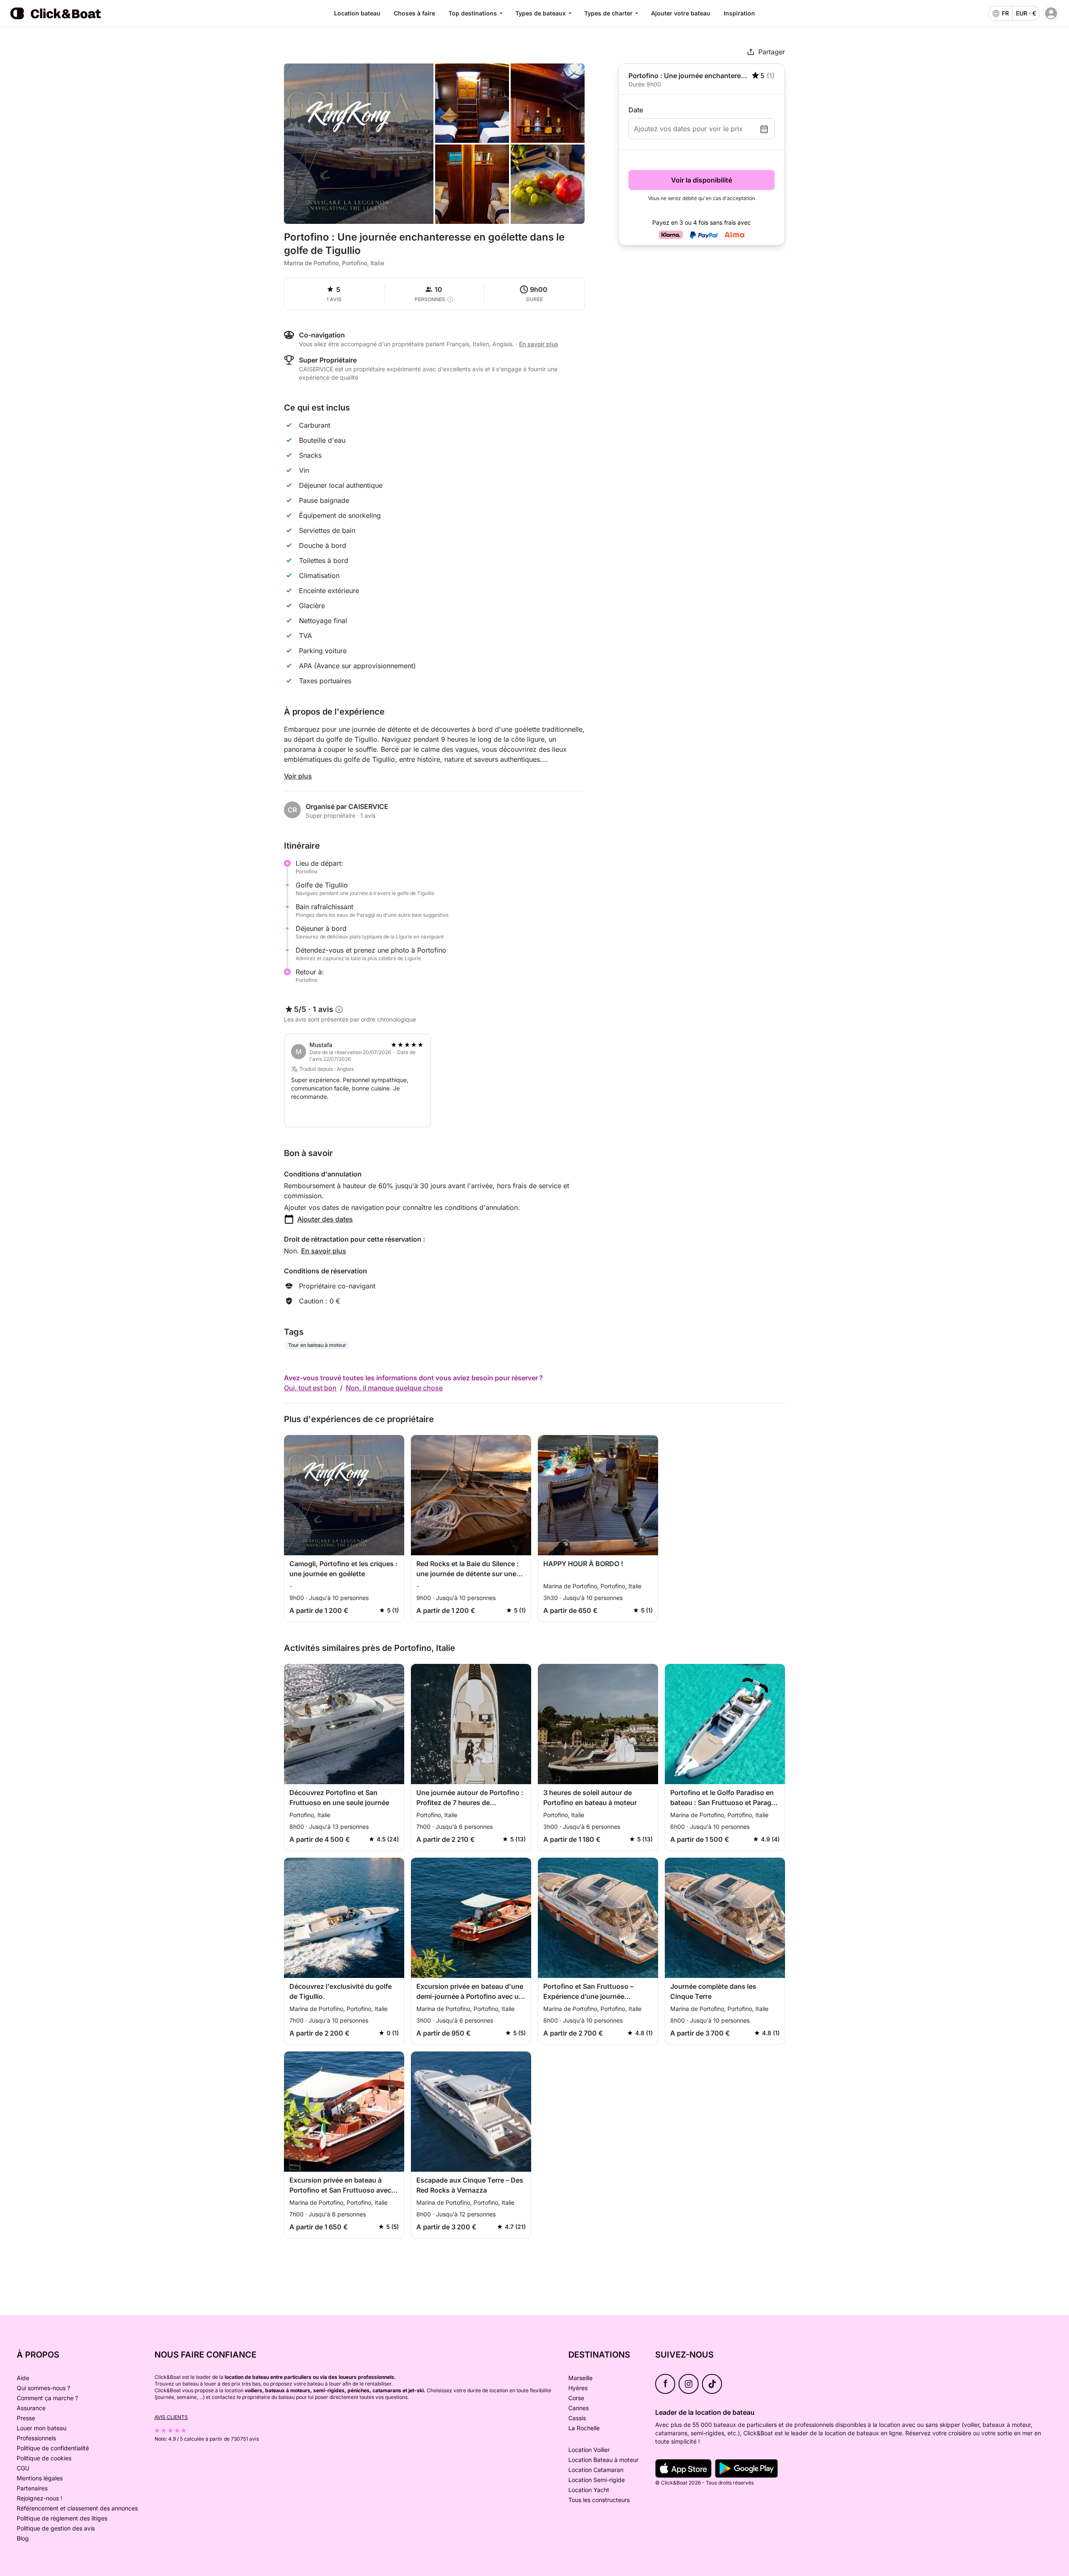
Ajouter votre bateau (681, 13)
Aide (23, 2378)
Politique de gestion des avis (56, 2528)
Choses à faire (414, 13)
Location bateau (357, 13)
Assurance (31, 2408)
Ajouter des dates (325, 1219)
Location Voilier (589, 2450)
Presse (26, 2418)
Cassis (577, 2418)
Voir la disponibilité (702, 180)
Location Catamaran (596, 2470)
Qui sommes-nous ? (43, 2388)
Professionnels (36, 2438)
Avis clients (171, 2417)
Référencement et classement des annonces (77, 2508)
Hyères (578, 2388)
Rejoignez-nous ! (39, 2498)
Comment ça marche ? (47, 2398)
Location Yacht (589, 2490)
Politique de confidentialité (53, 2448)
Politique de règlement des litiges (62, 2518)
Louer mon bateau (42, 2428)
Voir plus (298, 776)
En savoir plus (324, 1251)
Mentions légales (40, 2478)
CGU (23, 2468)
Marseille (580, 2378)
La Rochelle (584, 2428)
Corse (576, 2398)
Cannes (579, 2408)
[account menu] (1051, 13)
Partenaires (32, 2488)
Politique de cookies (44, 2458)
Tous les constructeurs (599, 2500)
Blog (23, 2538)
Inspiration (739, 13)
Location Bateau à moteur (603, 2460)
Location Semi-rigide (597, 2480)
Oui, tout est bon (310, 1388)
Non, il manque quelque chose (394, 1388)
